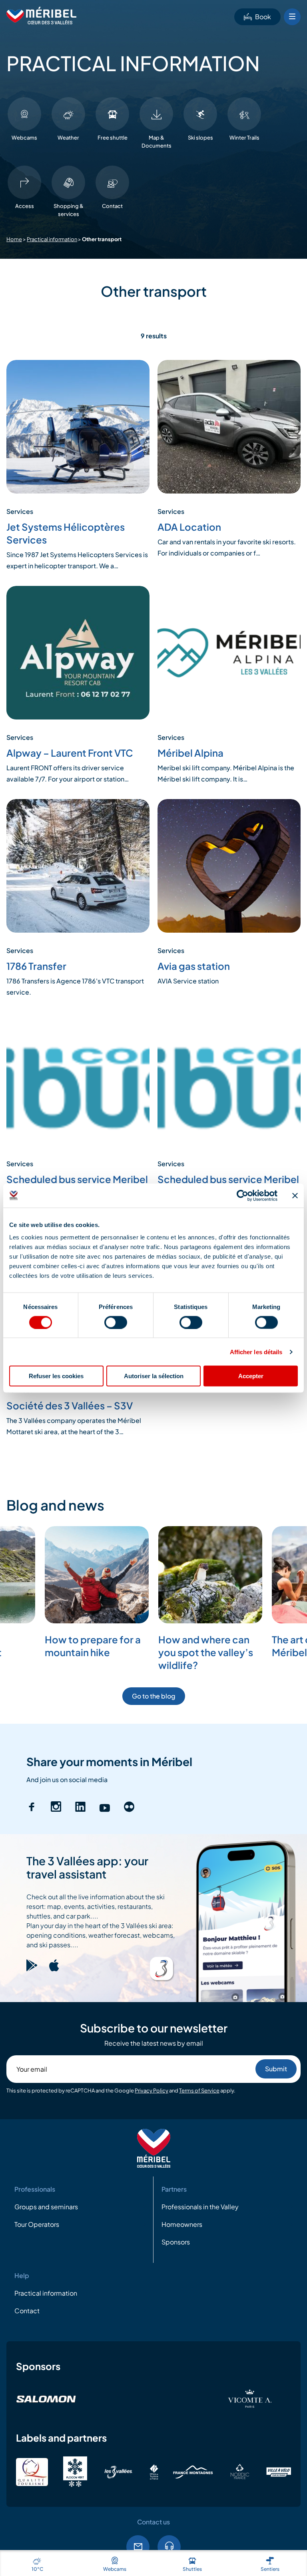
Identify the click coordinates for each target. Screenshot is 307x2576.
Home (14, 239)
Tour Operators (37, 2225)
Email (138, 2547)
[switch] (116, 1322)
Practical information (52, 239)
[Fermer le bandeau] (295, 1195)
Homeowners (182, 2225)
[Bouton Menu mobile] (292, 17)
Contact (27, 2311)
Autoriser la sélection (154, 1376)
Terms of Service (199, 2091)
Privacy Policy (152, 2091)
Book (263, 17)
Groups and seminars (46, 2207)
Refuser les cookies (56, 1376)
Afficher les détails (256, 1352)
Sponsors (176, 2242)
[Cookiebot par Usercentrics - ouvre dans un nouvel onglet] (242, 1195)
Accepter (251, 1376)
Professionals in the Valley (200, 2207)
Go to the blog (154, 1696)
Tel (169, 2547)
